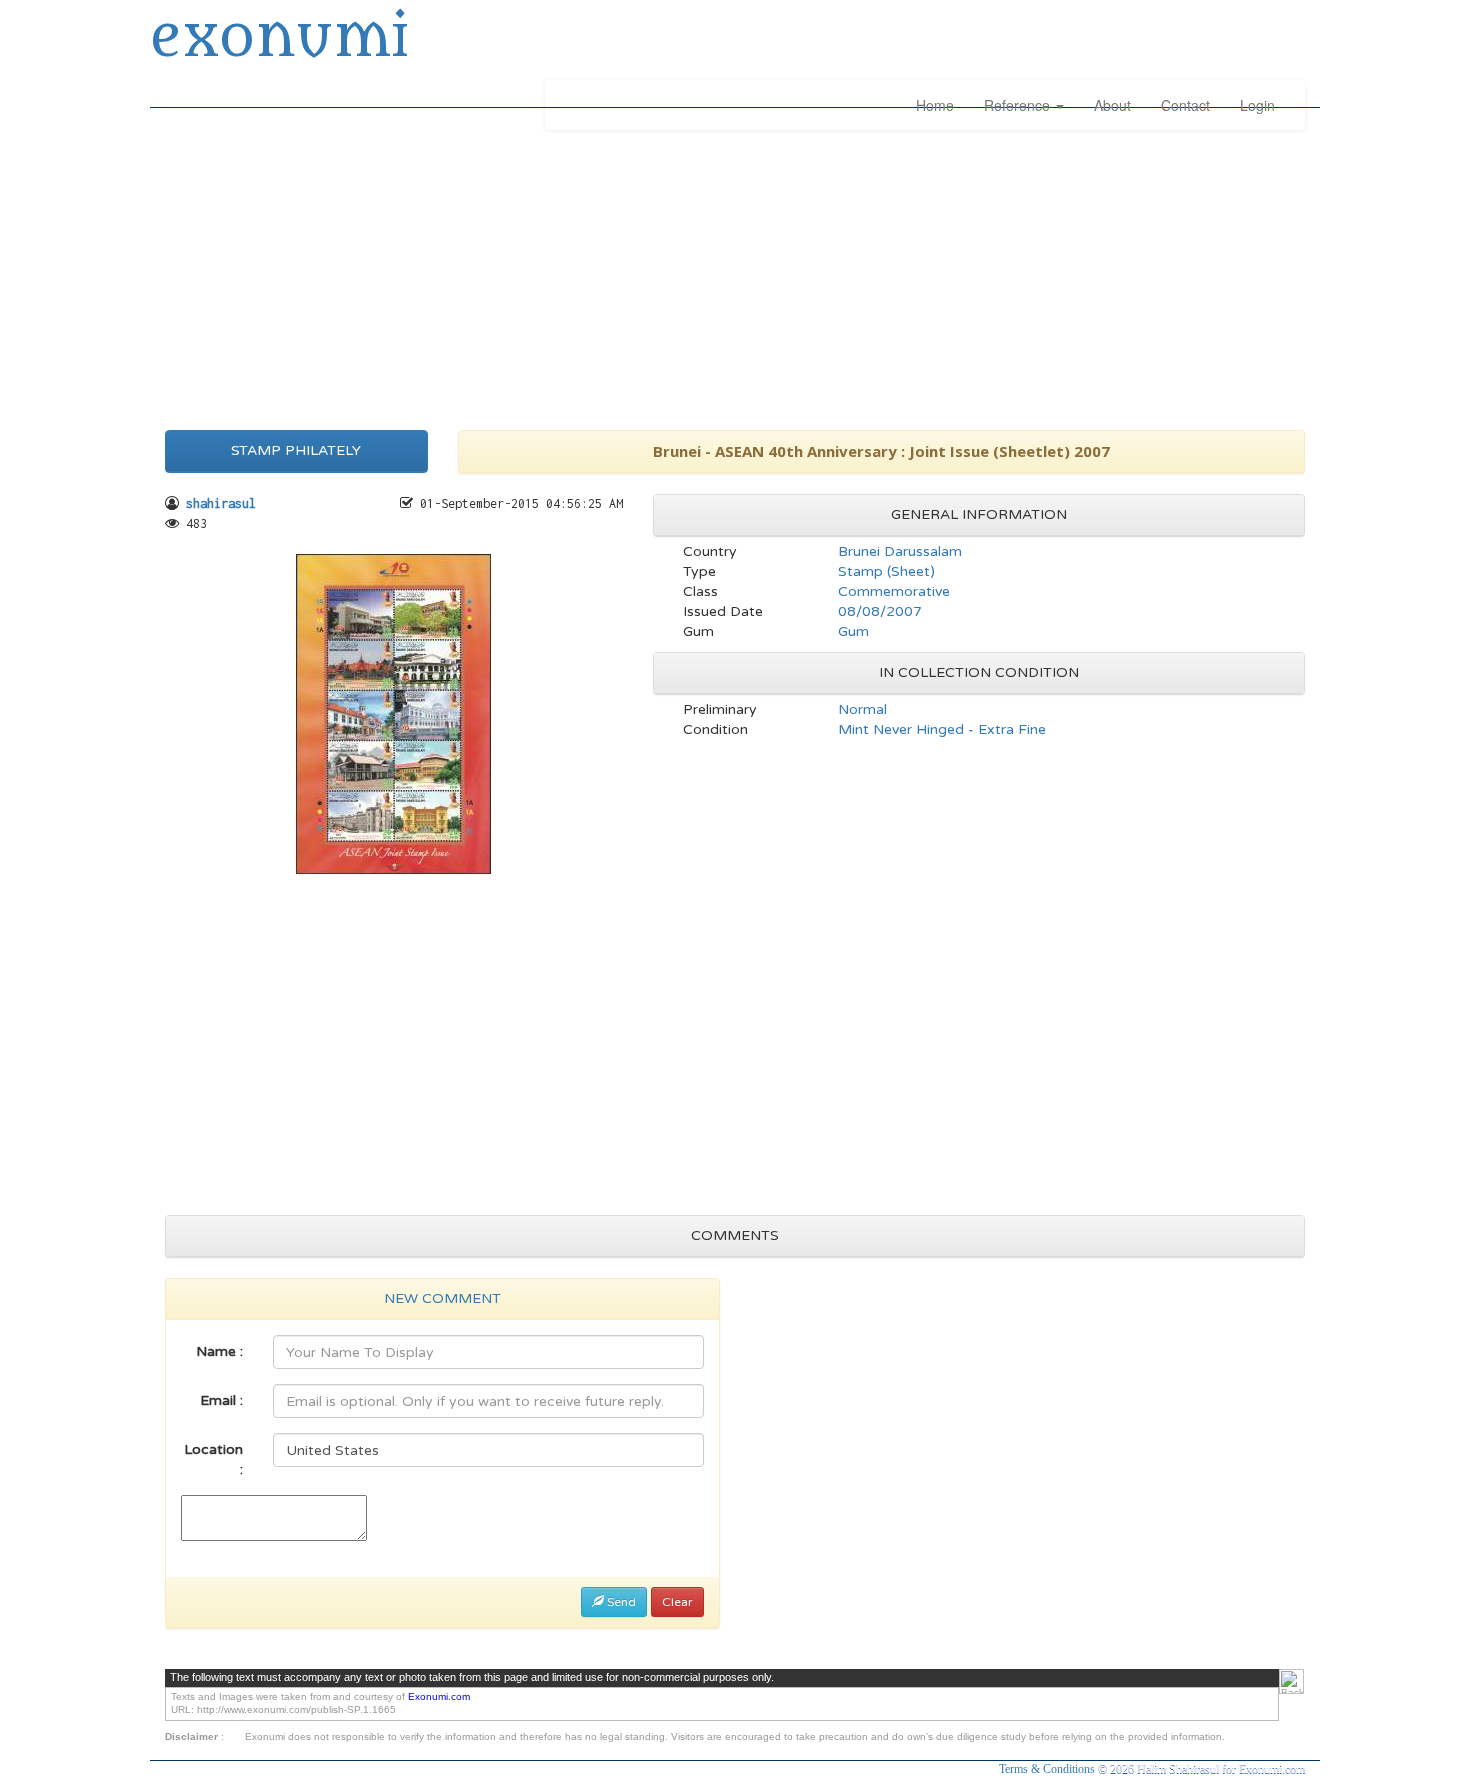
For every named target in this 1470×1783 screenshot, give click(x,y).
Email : (221, 1400)
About (1112, 105)
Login (1257, 105)
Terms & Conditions (1048, 1769)
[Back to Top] (1291, 1681)
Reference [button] (1019, 105)
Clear (677, 1602)
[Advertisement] (735, 275)
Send (620, 1602)
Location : (213, 1459)
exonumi (279, 38)
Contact (1185, 105)
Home (935, 105)
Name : (219, 1351)
